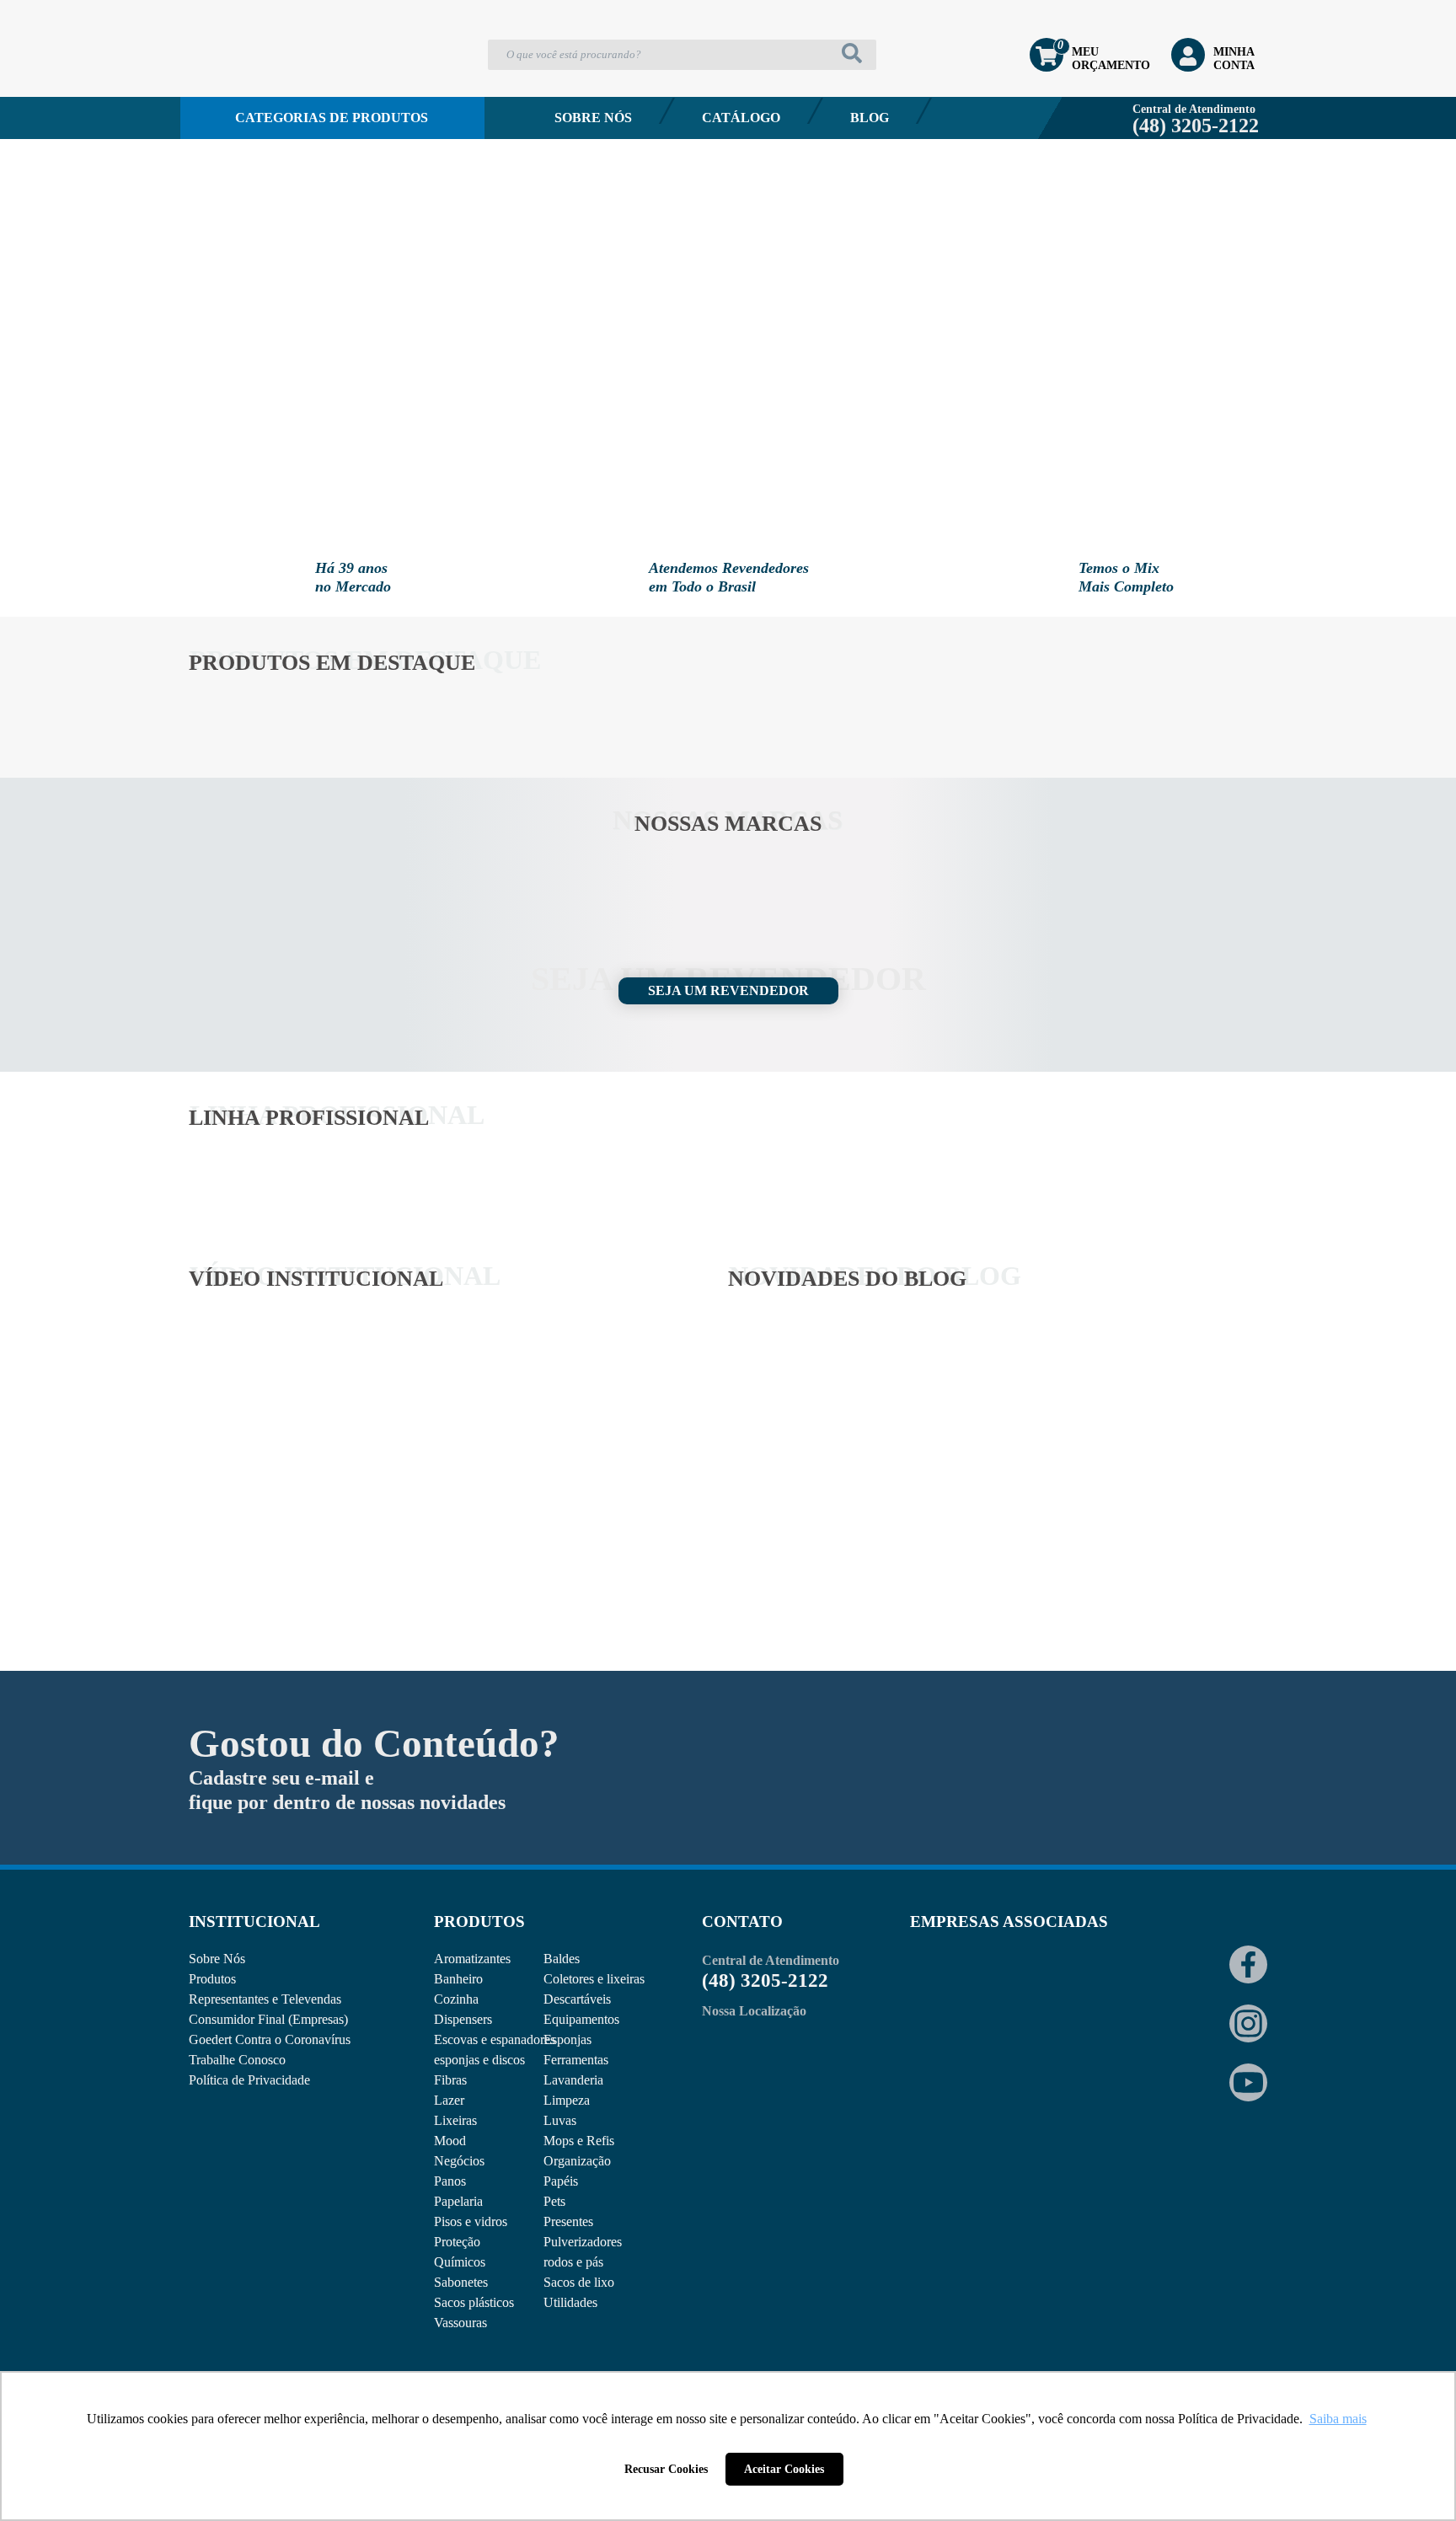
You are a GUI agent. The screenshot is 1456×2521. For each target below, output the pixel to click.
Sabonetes (461, 2282)
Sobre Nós (593, 118)
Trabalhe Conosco (237, 2060)
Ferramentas (576, 2060)
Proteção (457, 2242)
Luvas (560, 2120)
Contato (256, 163)
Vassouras (460, 2323)
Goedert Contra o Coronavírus (270, 2039)
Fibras (450, 2080)
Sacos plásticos (474, 2302)
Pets (554, 2201)
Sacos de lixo (579, 2282)
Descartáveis (577, 1999)
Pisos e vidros (471, 2221)
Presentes (568, 2221)
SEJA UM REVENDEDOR (728, 990)
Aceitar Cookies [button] (784, 2469)
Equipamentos (581, 2019)
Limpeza (567, 2100)
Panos (450, 2181)
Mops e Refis (579, 2141)
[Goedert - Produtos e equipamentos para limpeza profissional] (279, 81)
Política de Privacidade (249, 2080)
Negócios (459, 2161)
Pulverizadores (583, 2242)
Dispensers (463, 2019)
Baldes (562, 1959)
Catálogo (741, 118)
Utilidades (570, 2302)
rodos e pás (573, 2262)
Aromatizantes (472, 1959)
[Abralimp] (951, 1991)
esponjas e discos (479, 2060)
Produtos (212, 1979)
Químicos (460, 2262)
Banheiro (458, 1979)
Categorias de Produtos (332, 118)
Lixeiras (455, 2120)
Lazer (449, 2100)
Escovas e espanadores (495, 2039)
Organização (577, 2161)
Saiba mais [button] (1338, 2419)
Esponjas (567, 2039)
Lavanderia (573, 2080)
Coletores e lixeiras (594, 1979)
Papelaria (458, 2201)
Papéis (561, 2181)
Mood (450, 2141)
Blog (870, 118)
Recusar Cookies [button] (666, 2469)
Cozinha (456, 1999)
